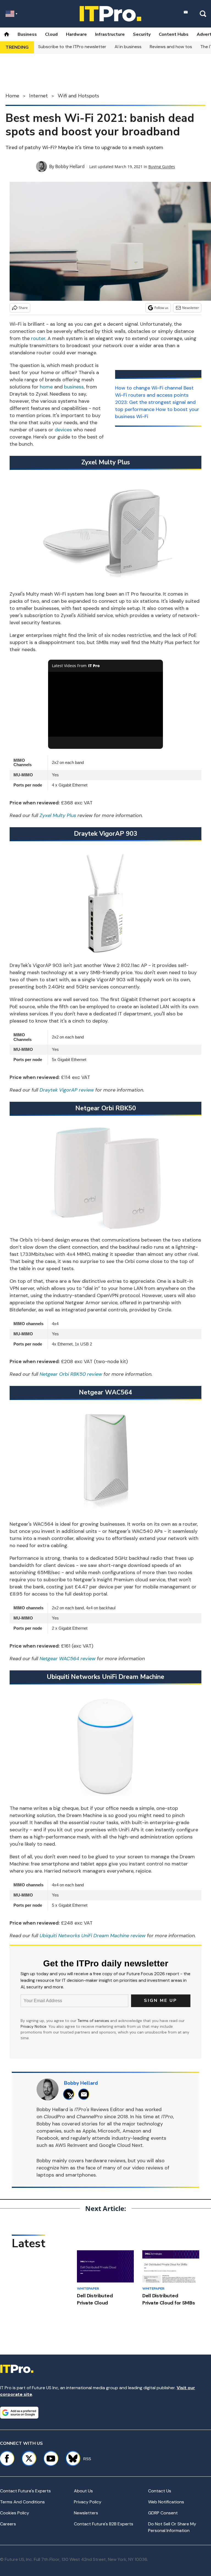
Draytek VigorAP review (67, 1090)
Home (12, 96)
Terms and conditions (22, 2502)
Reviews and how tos (171, 47)
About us (83, 2491)
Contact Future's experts (25, 2491)
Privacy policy (88, 2502)
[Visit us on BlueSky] (70, 2459)
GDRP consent (163, 2513)
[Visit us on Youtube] (51, 2459)
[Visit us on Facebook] (7, 2459)
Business (27, 34)
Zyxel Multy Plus (58, 815)
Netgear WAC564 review (68, 1659)
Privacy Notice (34, 2026)
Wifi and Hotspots (78, 96)
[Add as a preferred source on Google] (19, 2413)
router (38, 338)
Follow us (161, 308)
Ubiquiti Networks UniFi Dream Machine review (93, 1936)
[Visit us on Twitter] (29, 2459)
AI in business (128, 47)
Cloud (51, 34)
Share (23, 308)
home (46, 387)
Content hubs (174, 34)
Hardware (76, 34)
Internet (38, 96)
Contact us (160, 2491)
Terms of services (94, 2021)
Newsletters (86, 2513)
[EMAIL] (85, 2094)
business (74, 387)
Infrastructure (110, 34)
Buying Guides (162, 167)
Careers (8, 2524)
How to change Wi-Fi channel (149, 388)
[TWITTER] (70, 2094)
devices (63, 430)
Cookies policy (15, 2513)
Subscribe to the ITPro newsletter (72, 47)
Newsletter (191, 308)
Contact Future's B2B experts (104, 2524)
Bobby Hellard (70, 166)
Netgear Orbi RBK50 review (71, 1374)
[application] (106, 704)
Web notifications (166, 2502)
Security (142, 34)
